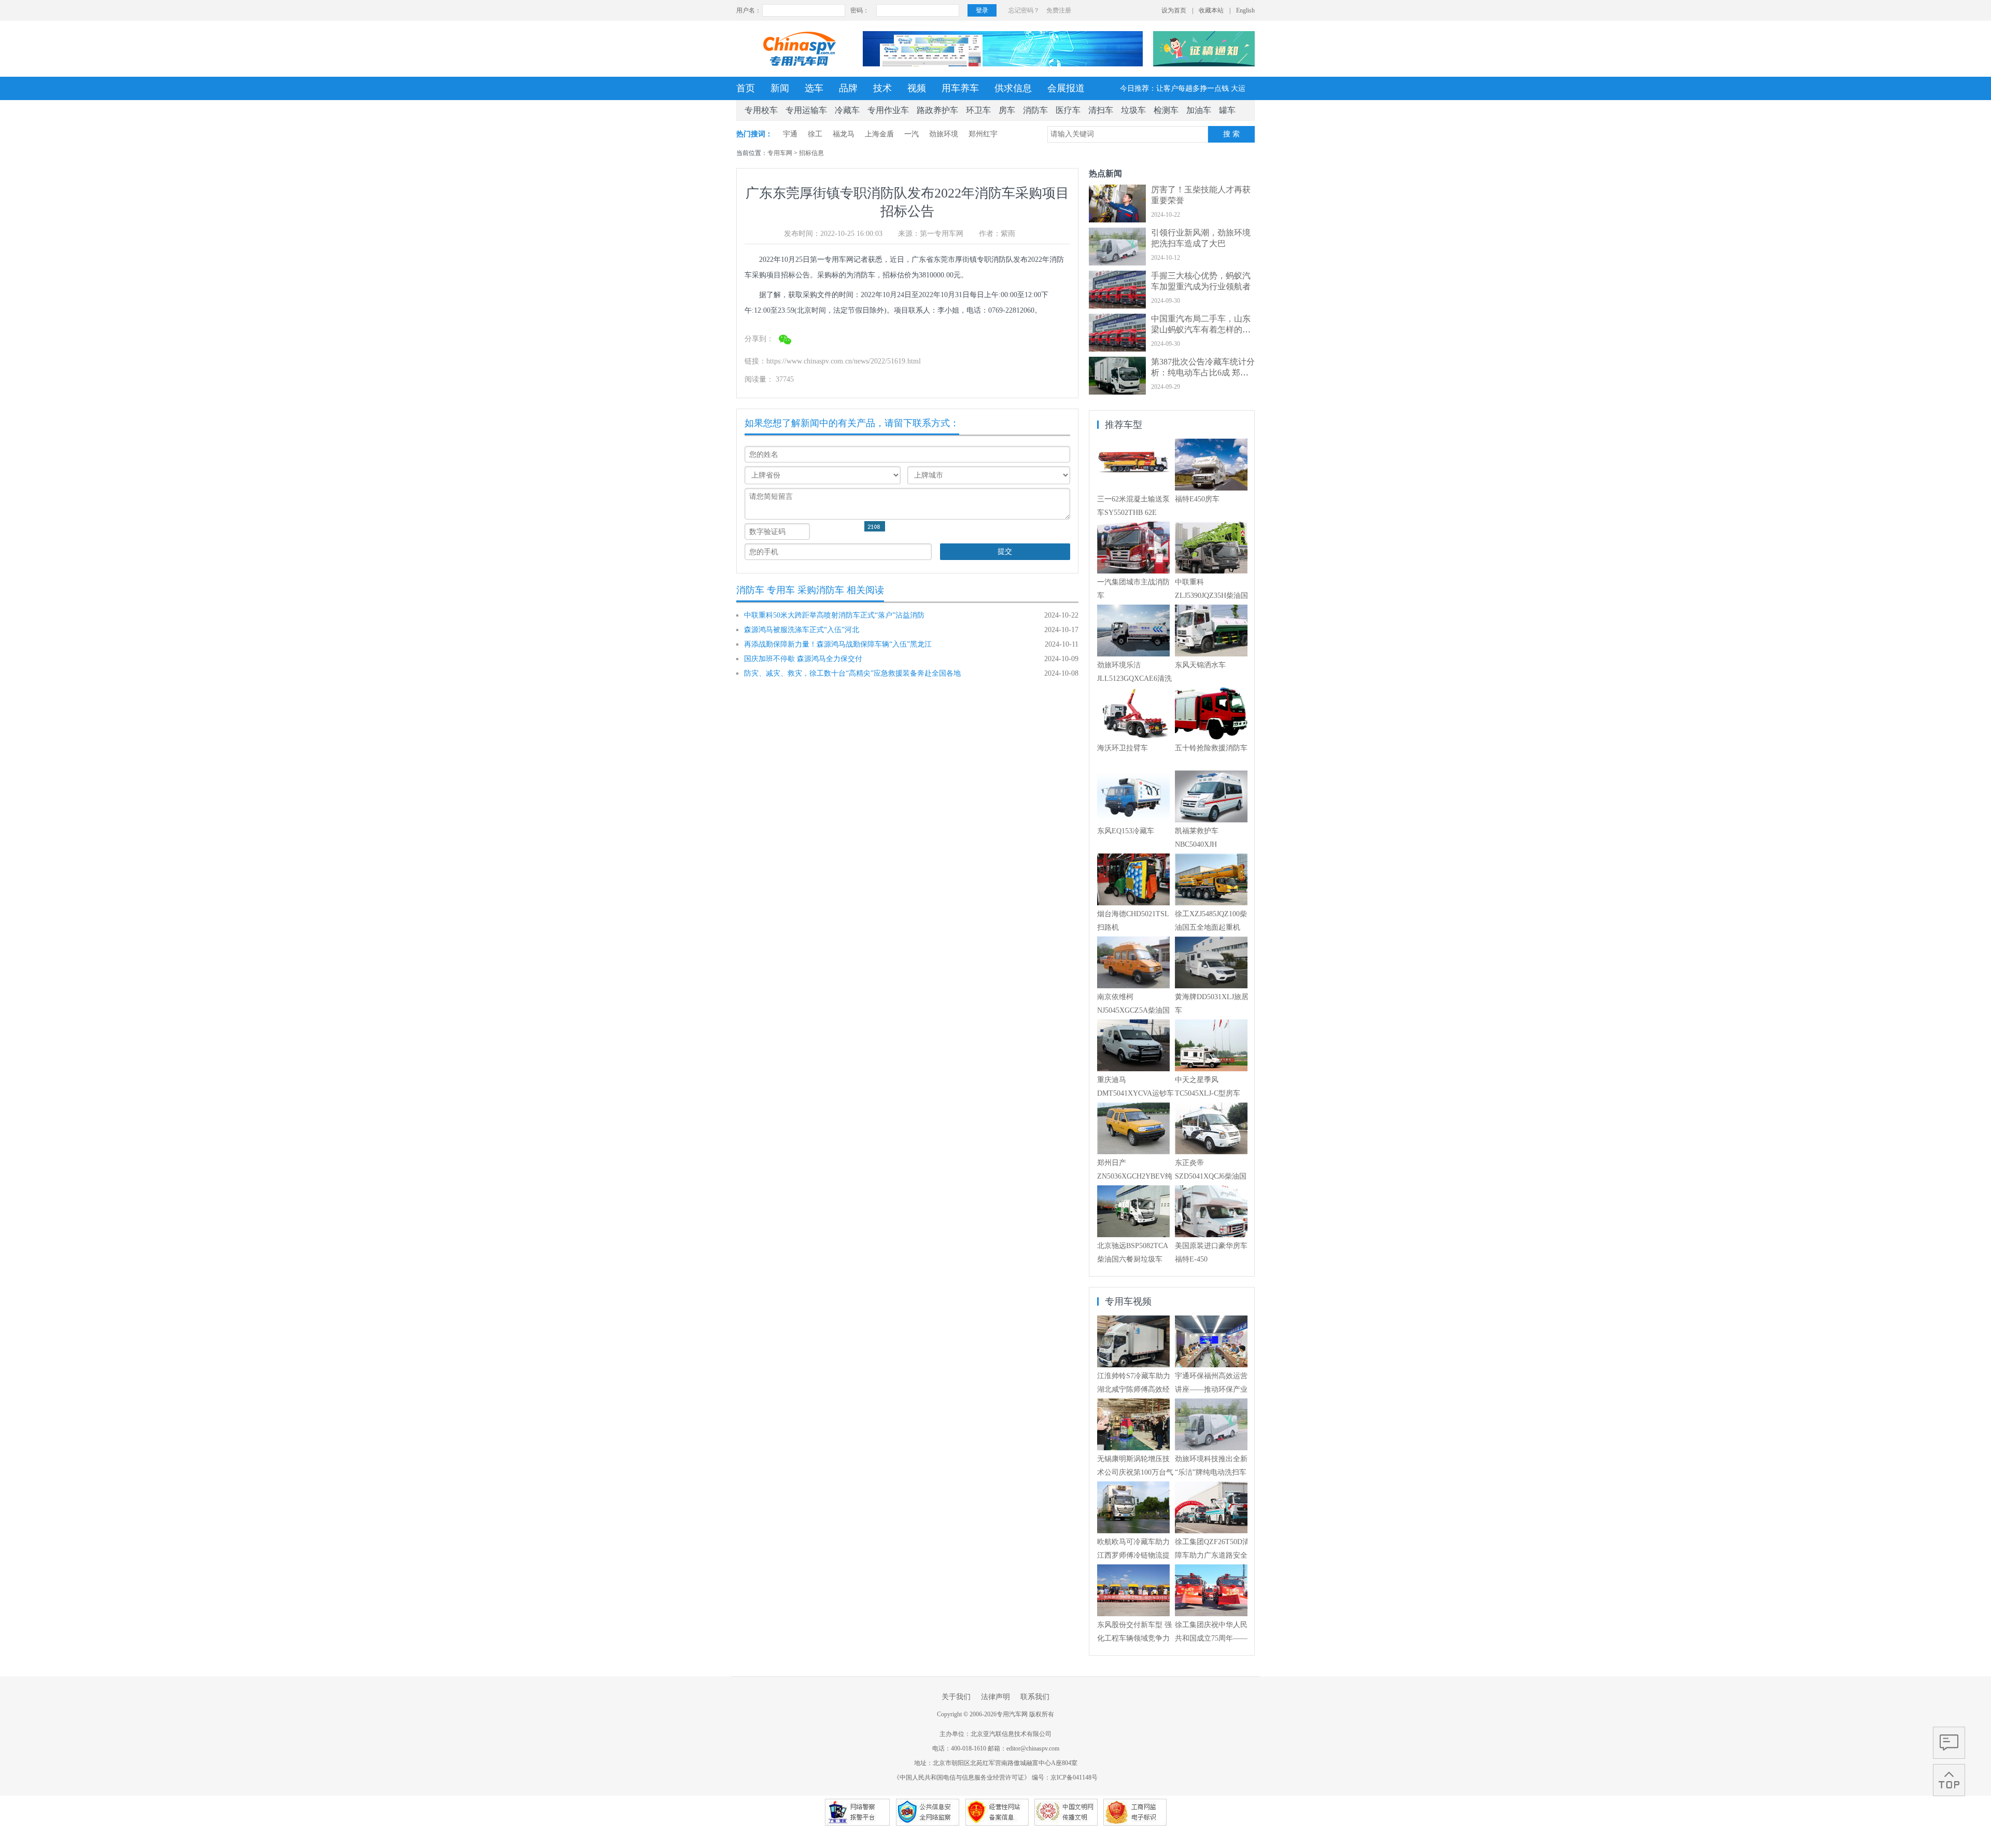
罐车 (1227, 110)
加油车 (1199, 110)
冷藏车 (847, 110)
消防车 (1035, 110)
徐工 (815, 134)
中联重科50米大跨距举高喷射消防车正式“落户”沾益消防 (834, 615)
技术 (882, 88)
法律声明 (995, 1697)
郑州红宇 (983, 134)
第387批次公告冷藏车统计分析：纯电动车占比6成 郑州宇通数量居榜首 (1203, 373)
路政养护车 (937, 110)
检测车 (1166, 110)
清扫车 (1101, 110)
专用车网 (780, 153)
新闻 (780, 88)
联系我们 (1035, 1697)
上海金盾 (879, 134)
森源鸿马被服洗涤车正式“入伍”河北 (802, 630)
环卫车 (978, 110)
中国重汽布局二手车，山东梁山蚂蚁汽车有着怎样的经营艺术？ (1201, 330)
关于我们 (956, 1697)
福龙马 (844, 134)
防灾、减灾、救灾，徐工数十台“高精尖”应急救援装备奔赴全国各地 (852, 673)
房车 (1007, 110)
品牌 (848, 88)
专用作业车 (888, 110)
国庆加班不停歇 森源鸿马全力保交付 (803, 659)
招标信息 (811, 153)
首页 (746, 88)
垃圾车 (1133, 110)
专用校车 (761, 110)
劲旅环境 (944, 134)
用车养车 (960, 88)
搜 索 (1231, 134)
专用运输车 (806, 110)
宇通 (790, 134)
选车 (814, 88)
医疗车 (1068, 110)
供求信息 (1013, 88)
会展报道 (1066, 88)
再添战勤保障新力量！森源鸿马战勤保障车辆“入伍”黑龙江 (838, 644)
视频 (917, 88)
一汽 (912, 134)
